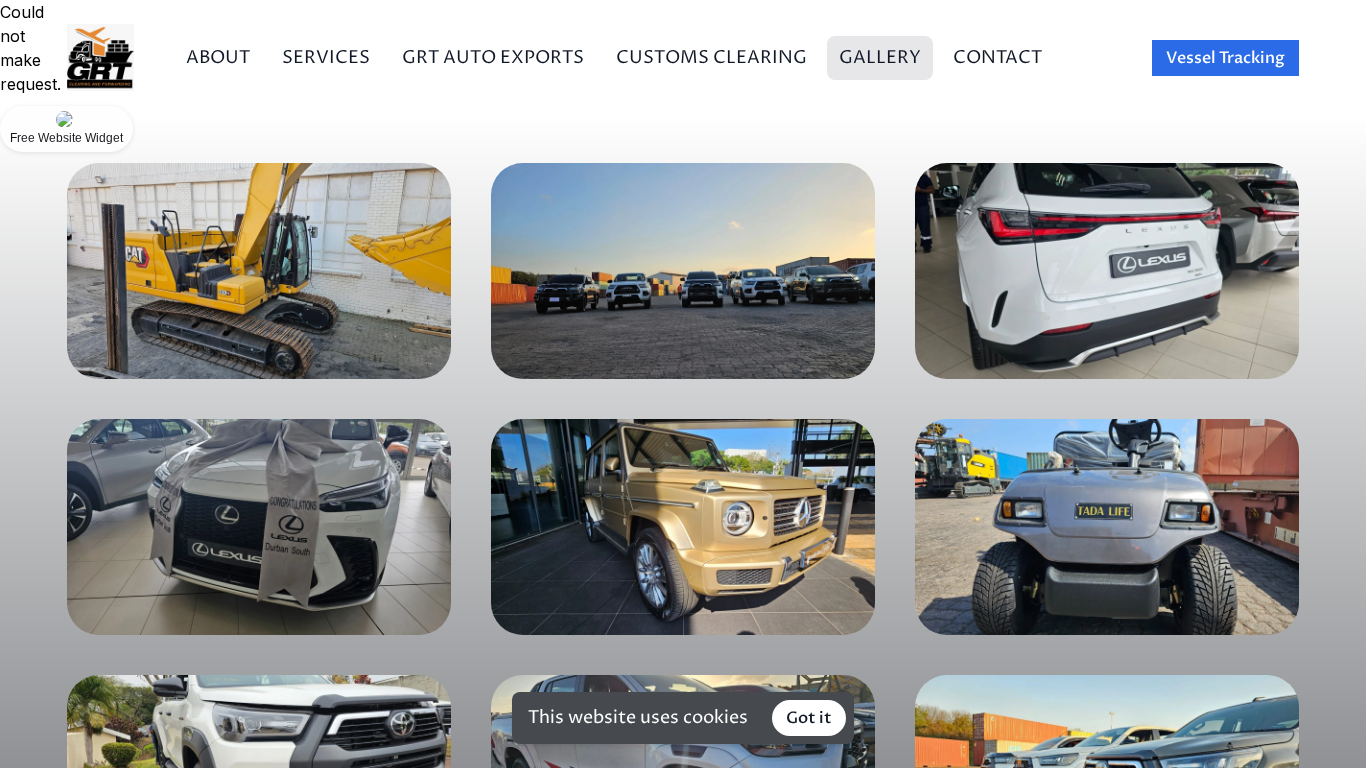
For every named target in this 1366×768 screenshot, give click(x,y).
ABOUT (218, 57)
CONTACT (997, 57)
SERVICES (326, 57)
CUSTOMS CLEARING (711, 57)
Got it (809, 718)
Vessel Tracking (1225, 58)
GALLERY (880, 57)
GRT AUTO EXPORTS (493, 57)
